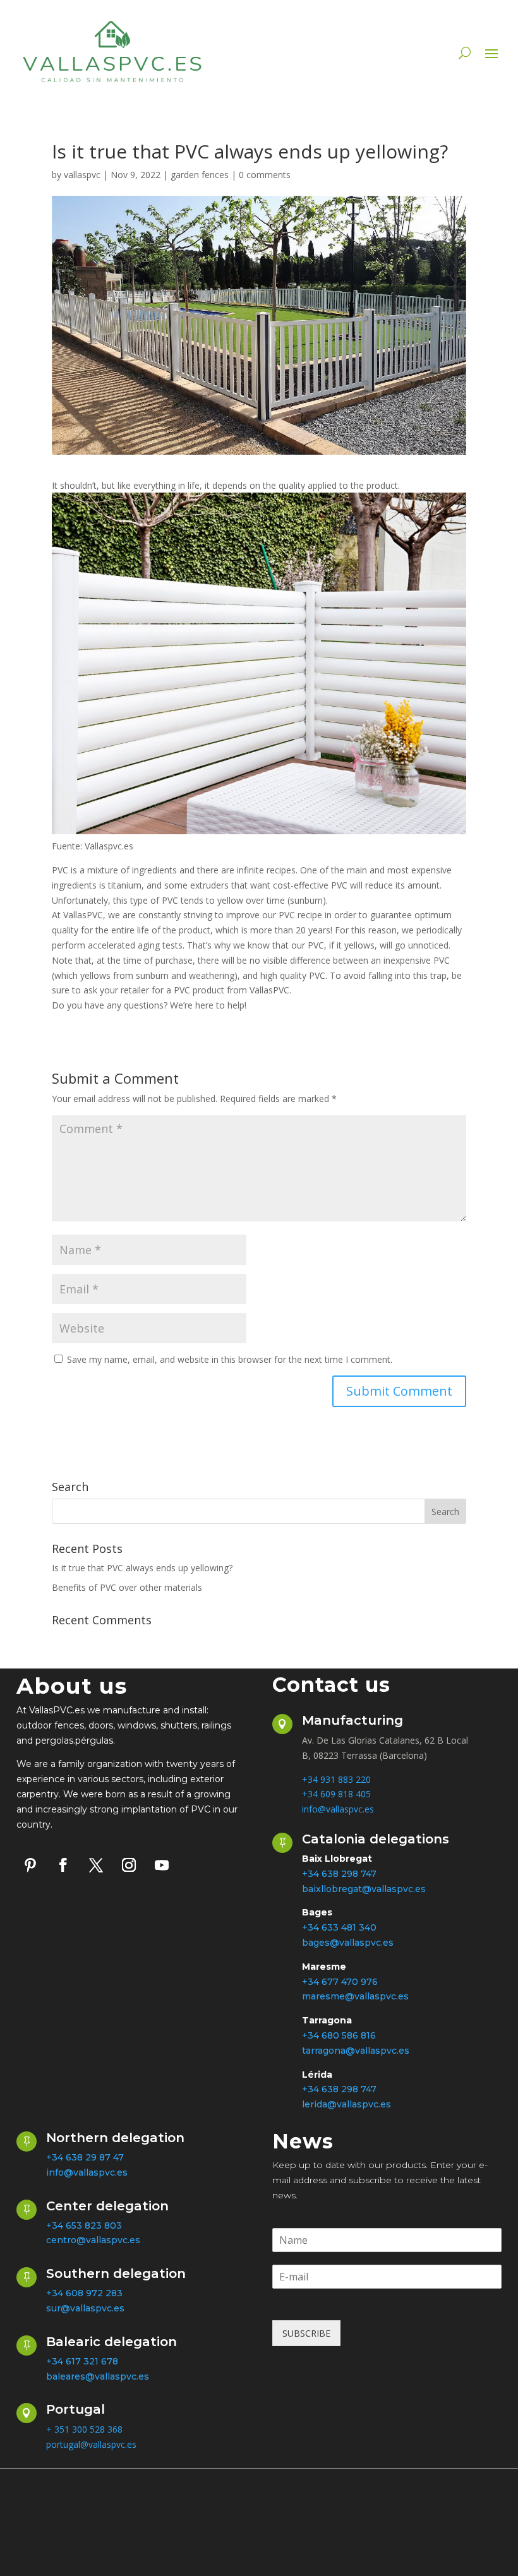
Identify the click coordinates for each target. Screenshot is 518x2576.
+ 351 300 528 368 (84, 2429)
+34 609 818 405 (336, 1794)
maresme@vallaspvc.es (355, 1996)
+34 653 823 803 (84, 2226)
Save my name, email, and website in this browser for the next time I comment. (230, 1359)
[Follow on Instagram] (129, 1865)
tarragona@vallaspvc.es (356, 2051)
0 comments (265, 175)
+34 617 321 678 (82, 2361)
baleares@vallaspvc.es (98, 2376)
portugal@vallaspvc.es (91, 2444)
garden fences (200, 175)
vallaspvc (82, 175)
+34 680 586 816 (339, 2035)
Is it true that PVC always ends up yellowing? (142, 1568)
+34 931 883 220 (336, 1779)
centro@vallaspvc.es (93, 2240)
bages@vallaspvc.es (348, 1943)
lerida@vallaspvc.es (346, 2104)
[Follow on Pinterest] (30, 1865)
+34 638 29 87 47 (85, 2157)
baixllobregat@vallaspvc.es (364, 1889)
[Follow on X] (96, 1865)
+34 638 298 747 (339, 2089)
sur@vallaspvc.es (85, 2308)
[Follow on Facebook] (63, 1865)
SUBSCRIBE (306, 2333)
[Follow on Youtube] (162, 1865)
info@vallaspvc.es (338, 1809)
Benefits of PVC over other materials (127, 1587)
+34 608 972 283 (84, 2293)
